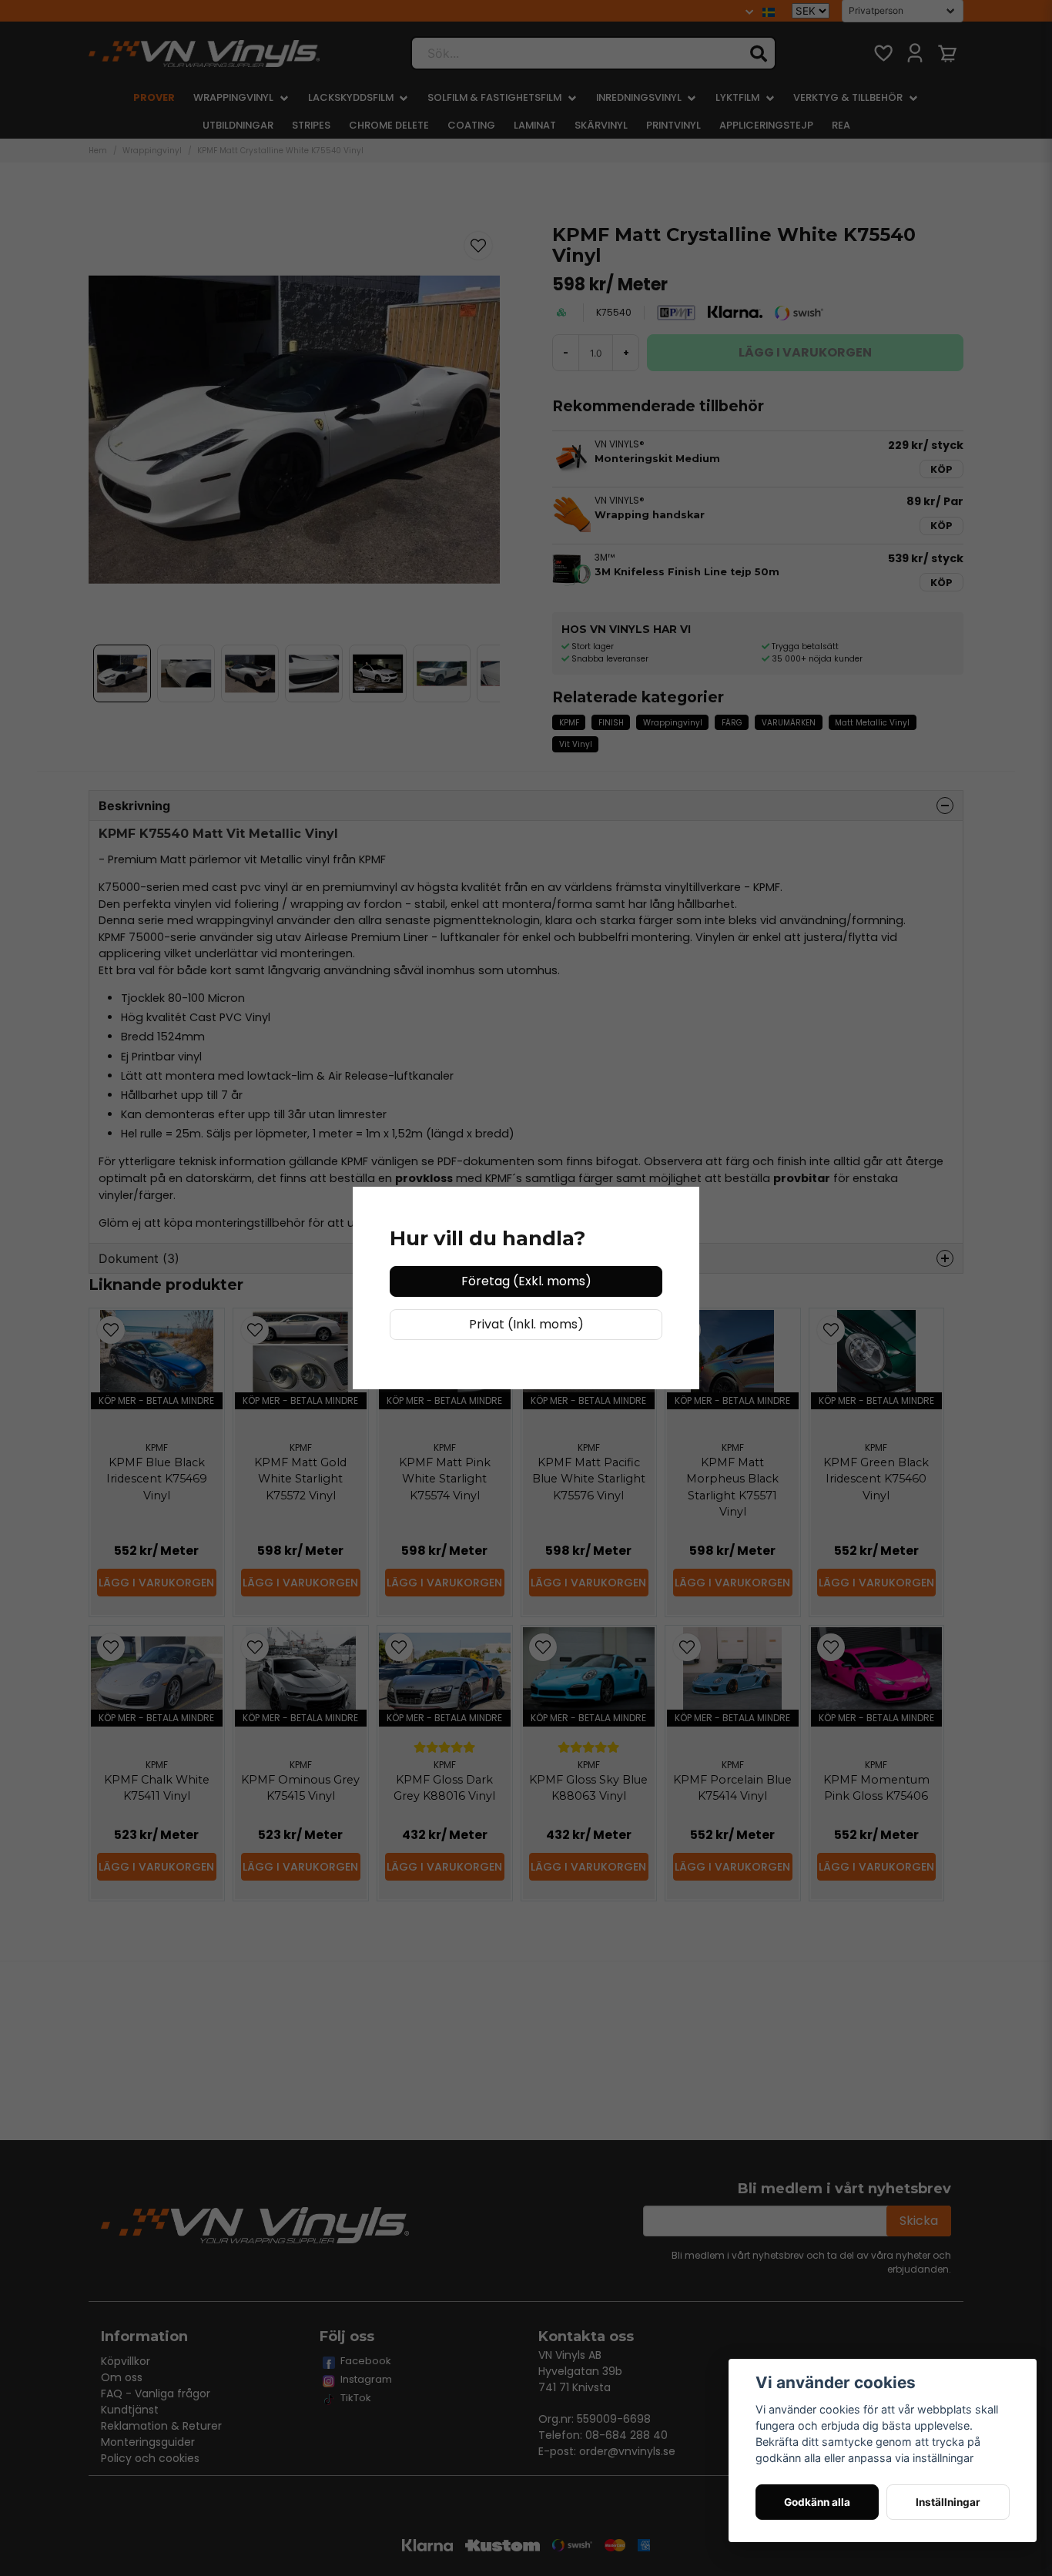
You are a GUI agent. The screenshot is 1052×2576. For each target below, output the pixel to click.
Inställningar (948, 2502)
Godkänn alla (817, 2502)
